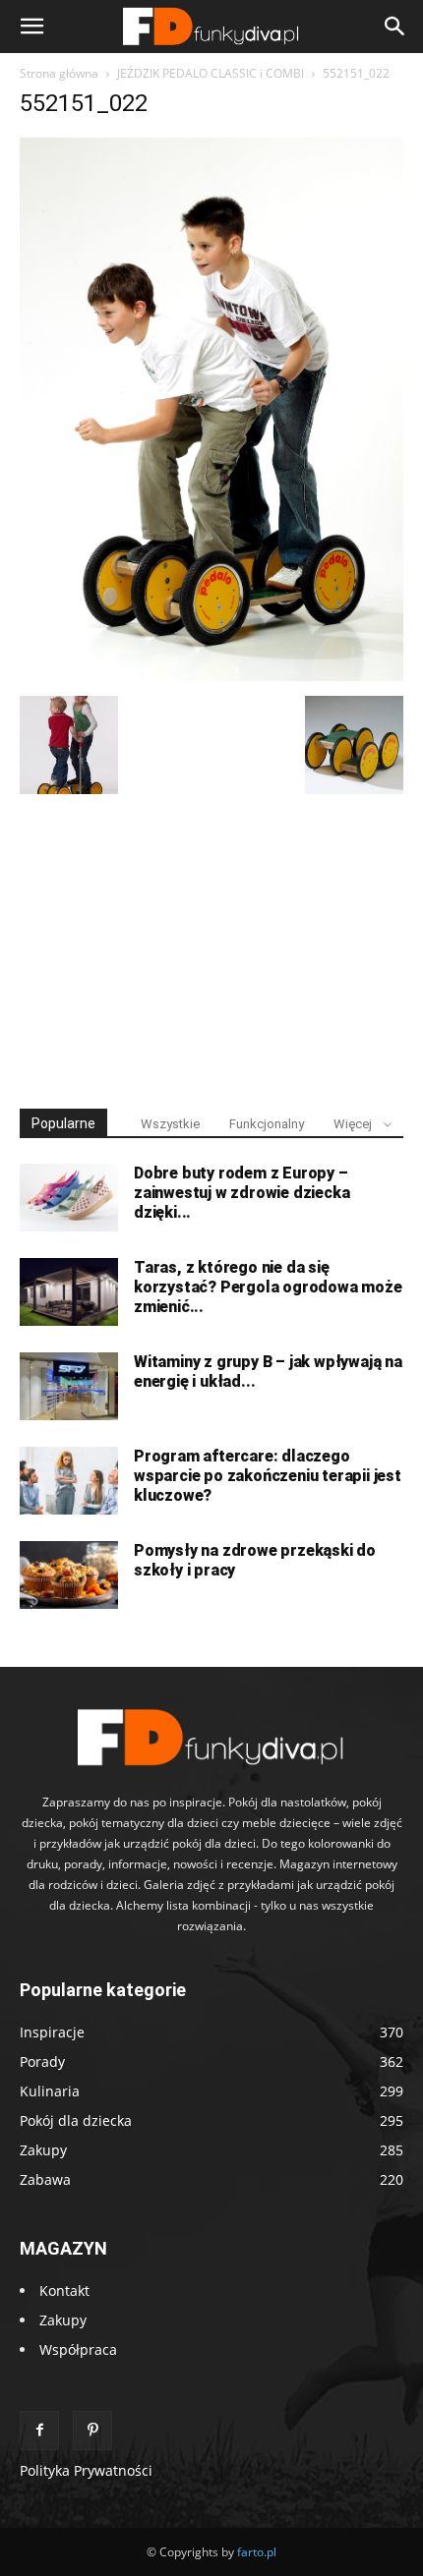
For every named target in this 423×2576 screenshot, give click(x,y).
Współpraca (78, 2349)
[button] (31, 27)
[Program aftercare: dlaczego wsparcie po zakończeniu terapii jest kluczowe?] (69, 1481)
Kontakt (64, 2290)
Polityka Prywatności (86, 2470)
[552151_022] (211, 676)
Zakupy (63, 2320)
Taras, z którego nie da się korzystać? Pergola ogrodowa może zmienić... (268, 1287)
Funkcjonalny (267, 1124)
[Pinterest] (92, 2431)
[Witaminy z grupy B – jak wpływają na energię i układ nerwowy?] (69, 1386)
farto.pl (257, 2552)
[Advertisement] (211, 943)
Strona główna (59, 73)
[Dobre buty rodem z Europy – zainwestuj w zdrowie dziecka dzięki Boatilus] (69, 1198)
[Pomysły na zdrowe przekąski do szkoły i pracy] (69, 1575)
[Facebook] (39, 2431)
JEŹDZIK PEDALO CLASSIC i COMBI (211, 73)
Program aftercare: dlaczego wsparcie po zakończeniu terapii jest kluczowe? (268, 1476)
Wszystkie (170, 1124)
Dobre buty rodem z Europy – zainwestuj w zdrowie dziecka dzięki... (242, 1193)
